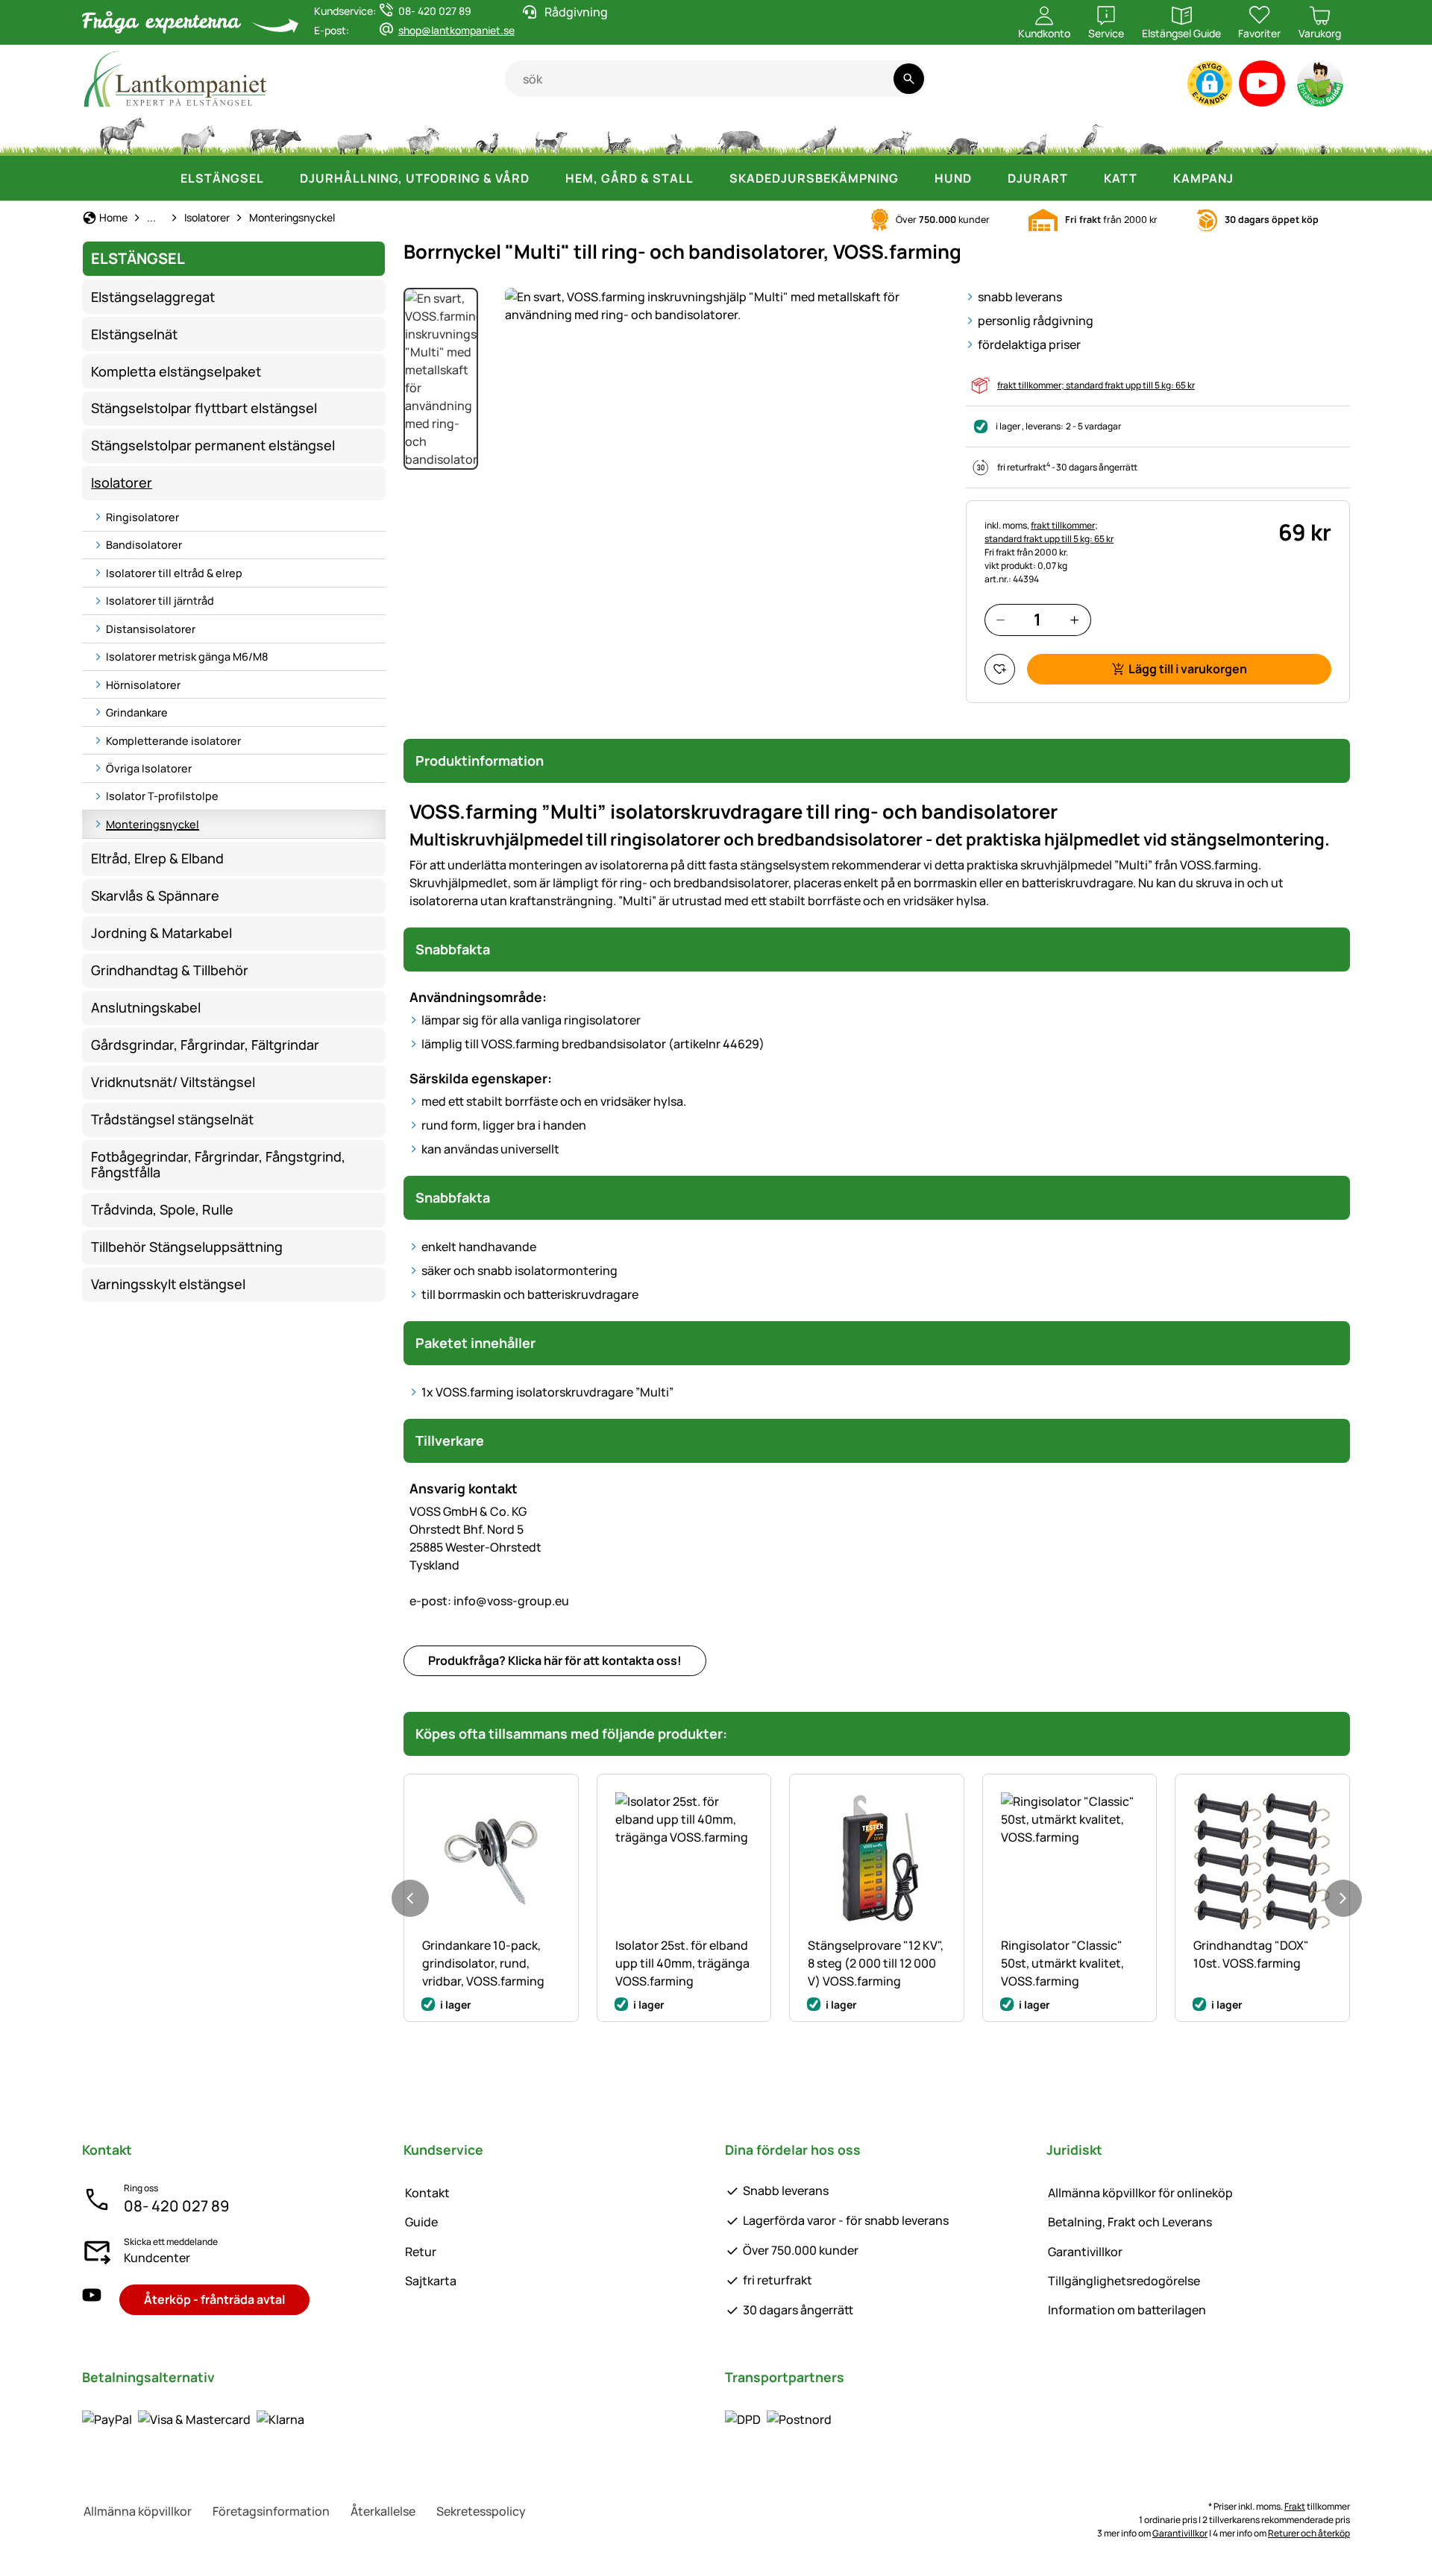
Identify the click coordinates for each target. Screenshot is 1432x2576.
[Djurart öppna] (1083, 178)
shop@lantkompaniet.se (456, 30)
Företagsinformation (271, 2511)
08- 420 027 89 (176, 2206)
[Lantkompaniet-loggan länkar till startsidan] (293, 79)
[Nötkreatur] (275, 134)
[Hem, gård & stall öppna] (709, 178)
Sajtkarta (431, 2281)
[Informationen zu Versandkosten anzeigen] (778, 2419)
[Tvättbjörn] (962, 134)
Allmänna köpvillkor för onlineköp (1140, 2193)
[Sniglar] (1269, 134)
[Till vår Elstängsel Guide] (1321, 87)
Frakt (1295, 2506)
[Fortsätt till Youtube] (1262, 87)
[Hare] (673, 134)
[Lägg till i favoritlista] (1000, 669)
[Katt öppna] (1152, 178)
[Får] (354, 134)
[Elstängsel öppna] (279, 178)
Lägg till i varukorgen (1188, 669)
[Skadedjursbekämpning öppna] (914, 178)
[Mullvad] (1153, 134)
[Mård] (1030, 134)
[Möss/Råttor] (1213, 134)
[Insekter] (1323, 134)
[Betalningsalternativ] (193, 2419)
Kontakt (427, 2193)
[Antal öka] (1074, 620)
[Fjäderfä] (487, 134)
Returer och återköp (1309, 2533)
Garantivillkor (1085, 2252)
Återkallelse (383, 2511)
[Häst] (122, 134)
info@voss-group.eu (489, 1601)
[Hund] (551, 134)
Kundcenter (157, 2258)
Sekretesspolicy (481, 2511)
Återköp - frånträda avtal (214, 2299)
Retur (421, 2252)
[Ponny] (197, 134)
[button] (1210, 84)
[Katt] (616, 134)
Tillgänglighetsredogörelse (1124, 2281)
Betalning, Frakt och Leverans (1130, 2222)
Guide (421, 2222)
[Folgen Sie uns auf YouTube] (92, 2300)
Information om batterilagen (1127, 2310)
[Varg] (817, 134)
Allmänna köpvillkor (138, 2511)
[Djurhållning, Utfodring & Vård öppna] (544, 178)
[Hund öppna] (987, 178)
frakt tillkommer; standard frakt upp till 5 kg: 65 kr (1096, 385)
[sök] (909, 79)
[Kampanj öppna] (1249, 178)
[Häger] (1093, 134)
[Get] (424, 134)
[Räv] (891, 134)
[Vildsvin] (741, 134)
